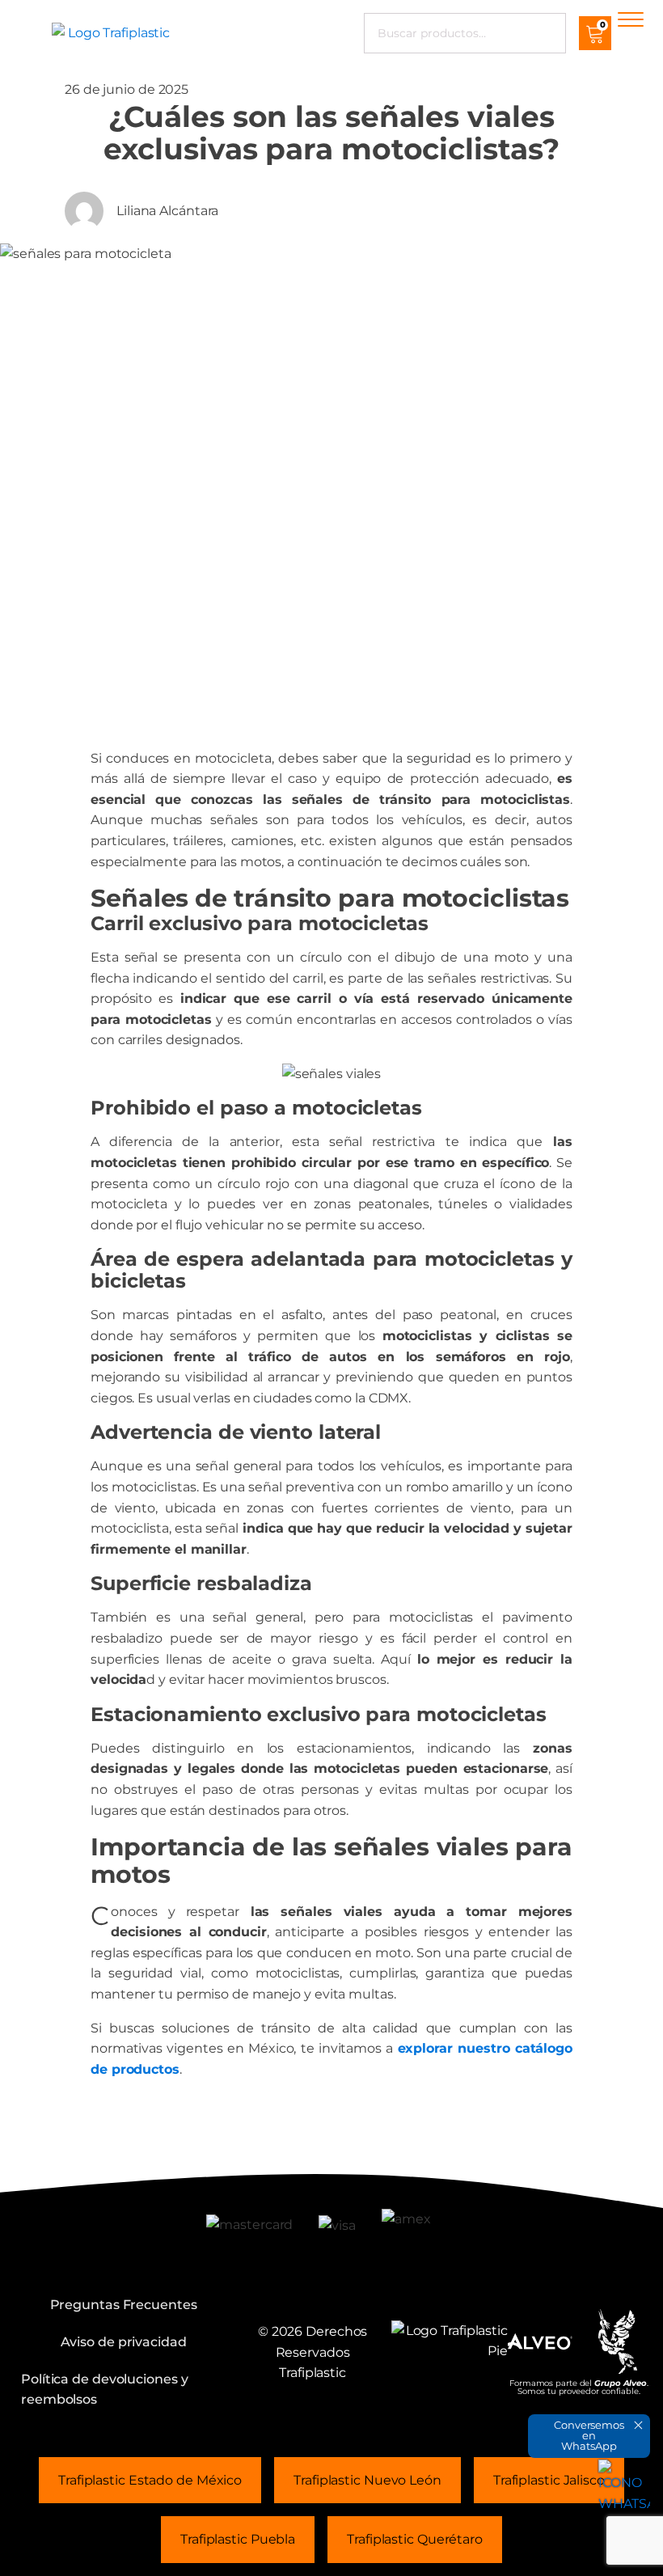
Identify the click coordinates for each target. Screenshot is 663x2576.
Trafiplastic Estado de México (150, 2480)
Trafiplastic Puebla (238, 2539)
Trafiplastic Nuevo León (367, 2480)
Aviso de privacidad (124, 2342)
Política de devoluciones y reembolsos (104, 2390)
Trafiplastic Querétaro (415, 2539)
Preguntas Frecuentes (124, 2305)
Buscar (542, 33)
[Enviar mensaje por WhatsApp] (624, 2485)
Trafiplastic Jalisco (549, 2480)
